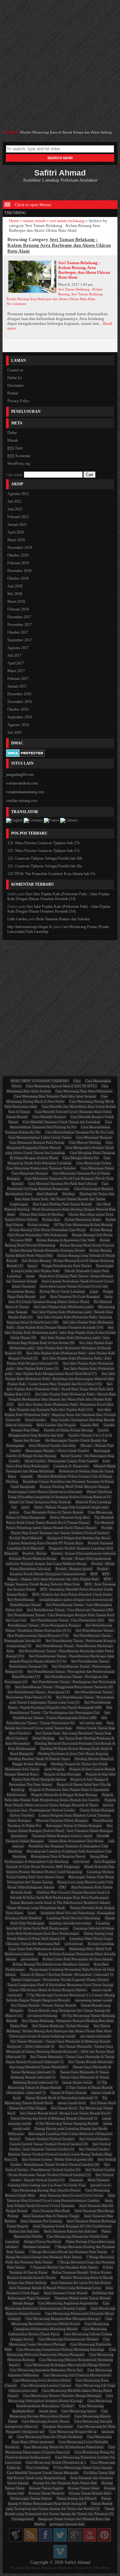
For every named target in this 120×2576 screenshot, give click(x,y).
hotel (32, 1913)
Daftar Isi (15, 378)
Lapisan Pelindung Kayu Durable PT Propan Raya (46, 1543)
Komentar (19, 456)
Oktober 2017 (18, 632)
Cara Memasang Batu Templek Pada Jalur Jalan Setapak (55, 1096)
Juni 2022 (15, 509)
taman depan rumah (77, 2082)
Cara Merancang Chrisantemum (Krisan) (68, 2339)
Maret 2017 (16, 671)
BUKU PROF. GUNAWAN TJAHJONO (40, 1081)
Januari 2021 (17, 525)
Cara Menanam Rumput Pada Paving (37, 1142)
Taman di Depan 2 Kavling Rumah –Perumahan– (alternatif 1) (67, 1974)
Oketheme (65, 2568)
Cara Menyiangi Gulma (94, 1163)
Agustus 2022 (18, 494)
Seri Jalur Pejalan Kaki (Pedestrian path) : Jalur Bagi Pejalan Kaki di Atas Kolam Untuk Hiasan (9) (60, 1332)
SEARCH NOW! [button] (60, 158)
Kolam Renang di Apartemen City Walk (66, 1240)
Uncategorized (23, 2519)
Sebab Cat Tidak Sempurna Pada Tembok (40, 1502)
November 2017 (20, 625)
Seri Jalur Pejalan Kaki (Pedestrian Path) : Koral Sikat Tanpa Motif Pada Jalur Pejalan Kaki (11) (59, 1389)
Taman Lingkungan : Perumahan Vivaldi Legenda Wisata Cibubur (60, 1980)
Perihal (13, 393)
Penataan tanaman (37, 2247)
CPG (63, 1887)
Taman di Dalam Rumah (68, 2093)
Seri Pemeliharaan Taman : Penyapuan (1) (39, 1692)
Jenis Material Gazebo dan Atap (52, 1445)
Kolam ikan (51, 1219)
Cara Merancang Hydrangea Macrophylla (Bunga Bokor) (67, 2365)
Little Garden (17, 919)
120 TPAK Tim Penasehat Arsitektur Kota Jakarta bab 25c (52, 874)
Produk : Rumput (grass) (74, 1569)
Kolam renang (38, 1225)
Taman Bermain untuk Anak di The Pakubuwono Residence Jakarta (60, 1903)
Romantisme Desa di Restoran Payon (58, 1856)
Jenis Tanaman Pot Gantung (41, 2221)
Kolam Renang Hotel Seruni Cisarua (87, 1245)
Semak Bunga (23, 2303)
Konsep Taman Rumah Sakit (90, 2493)
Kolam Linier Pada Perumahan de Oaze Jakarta (78, 1959)
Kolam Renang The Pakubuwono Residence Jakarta (51, 1964)
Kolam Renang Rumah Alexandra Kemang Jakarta (47, 1250)
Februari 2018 (18, 609)
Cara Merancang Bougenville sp (73, 2432)
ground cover (101, 2185)
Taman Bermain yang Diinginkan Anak (36, 1908)
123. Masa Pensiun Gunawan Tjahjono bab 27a (43, 851)
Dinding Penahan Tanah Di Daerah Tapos (39, 1759)
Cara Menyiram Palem (97, 1168)
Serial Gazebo (36, 1420)
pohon (14, 1512)
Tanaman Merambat (58, 2426)
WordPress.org (19, 464)
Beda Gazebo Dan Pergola (56, 1425)
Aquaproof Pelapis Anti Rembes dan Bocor (79, 1538)
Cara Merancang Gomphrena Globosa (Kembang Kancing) (60, 2349)
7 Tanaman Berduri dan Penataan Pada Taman (64, 2267)
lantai (30, 1276)
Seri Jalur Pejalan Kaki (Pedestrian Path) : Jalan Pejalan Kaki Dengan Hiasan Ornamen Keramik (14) (58, 896)
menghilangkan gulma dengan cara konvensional (76, 1600)
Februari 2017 (18, 679)
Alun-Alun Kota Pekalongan (28, 1466)
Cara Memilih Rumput (49, 1117)
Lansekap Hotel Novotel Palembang (73, 1918)
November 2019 (20, 548)
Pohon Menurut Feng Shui (70, 1517)
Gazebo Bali (90, 1425)
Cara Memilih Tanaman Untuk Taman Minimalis (43, 2473)
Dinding (68, 1194)
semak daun (48, 2411)
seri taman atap (91, 1723)
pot (43, 1297)
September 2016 (20, 717)
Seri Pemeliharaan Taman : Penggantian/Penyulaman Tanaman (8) (64, 1687)
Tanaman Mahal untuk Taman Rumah (83, 2298)
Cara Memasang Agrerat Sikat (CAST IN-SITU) (61, 1086)
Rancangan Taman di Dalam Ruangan (74, 1826)
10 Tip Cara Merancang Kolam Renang (83, 1225)
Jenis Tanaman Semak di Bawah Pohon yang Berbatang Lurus (55, 2288)
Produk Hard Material (26, 1538)
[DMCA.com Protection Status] (25, 754)
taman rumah (35, 221)
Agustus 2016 (18, 725)
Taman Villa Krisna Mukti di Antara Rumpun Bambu (48, 1990)
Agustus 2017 (18, 648)
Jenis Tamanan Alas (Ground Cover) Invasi (71, 2195)
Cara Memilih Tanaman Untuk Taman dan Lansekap (62, 1122)
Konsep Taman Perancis (46, 2493)
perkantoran (74, 1944)
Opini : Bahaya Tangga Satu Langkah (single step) (71, 1507)
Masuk (13, 440)
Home (14, 221)
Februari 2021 (18, 517)
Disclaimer (16, 386)
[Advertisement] (60, 68)
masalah (27, 1476)
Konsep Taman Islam (84, 2488)
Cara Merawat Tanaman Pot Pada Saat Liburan (63, 1184)
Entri (15, 448)
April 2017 (16, 663)
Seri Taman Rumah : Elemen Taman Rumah (44, 2005)
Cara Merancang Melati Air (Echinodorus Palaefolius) (64, 2447)
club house (81, 1861)
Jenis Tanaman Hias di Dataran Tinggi (51, 2216)
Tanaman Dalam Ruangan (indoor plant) (62, 1836)
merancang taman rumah (94, 2000)
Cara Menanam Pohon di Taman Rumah (54, 1512)
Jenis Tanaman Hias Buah (51, 2211)
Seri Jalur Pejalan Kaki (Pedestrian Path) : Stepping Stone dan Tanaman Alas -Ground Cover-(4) (60, 1415)
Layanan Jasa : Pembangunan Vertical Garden (41, 1810)
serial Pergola (54, 1769)
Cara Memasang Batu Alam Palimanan (84, 1091)
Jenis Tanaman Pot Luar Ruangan (75, 1297)
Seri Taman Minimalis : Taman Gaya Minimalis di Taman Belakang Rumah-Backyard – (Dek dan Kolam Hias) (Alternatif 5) (60, 2051)
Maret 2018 (16, 602)
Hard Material (47, 1194)
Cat (14, 1507)
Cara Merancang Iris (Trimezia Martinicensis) (77, 2375)
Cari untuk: (15, 475)
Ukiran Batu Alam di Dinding (42, 1214)
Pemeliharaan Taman (26, 1605)
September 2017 (20, 640)
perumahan (29, 1959)
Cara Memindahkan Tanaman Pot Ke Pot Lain (79, 1132)
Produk (107, 1528)
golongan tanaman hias (67, 2524)
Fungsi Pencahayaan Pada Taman (67, 1266)
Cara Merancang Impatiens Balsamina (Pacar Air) (46, 2370)
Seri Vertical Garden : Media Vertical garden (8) (57, 2159)
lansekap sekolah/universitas (70, 1923)
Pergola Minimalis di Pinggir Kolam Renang (64, 1795)
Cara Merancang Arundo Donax (46, 2421)
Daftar (12, 433)
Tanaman (76, 2180)
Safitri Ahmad (77, 2562)
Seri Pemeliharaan (21, 1600)
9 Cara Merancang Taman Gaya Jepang (83, 2468)
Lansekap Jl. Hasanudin (71, 1466)
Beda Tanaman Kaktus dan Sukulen (63, 919)
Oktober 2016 (18, 709)
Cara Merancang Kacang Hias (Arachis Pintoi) (46, 2190)
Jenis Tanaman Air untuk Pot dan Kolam (81, 2283)
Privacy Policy (18, 401)
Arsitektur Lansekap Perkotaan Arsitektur (60, 175)
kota (106, 1461)
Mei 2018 (15, 594)
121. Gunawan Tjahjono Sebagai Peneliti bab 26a (45, 866)
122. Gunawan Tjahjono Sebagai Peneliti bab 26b (45, 858)
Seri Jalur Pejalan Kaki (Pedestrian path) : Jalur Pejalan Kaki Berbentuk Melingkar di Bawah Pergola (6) (59, 1348)
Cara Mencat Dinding (85, 1142)
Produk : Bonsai (35, 1553)
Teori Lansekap (37, 2468)
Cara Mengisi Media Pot (81, 1158)
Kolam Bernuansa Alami (83, 1219)
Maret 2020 (16, 540)
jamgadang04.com (20, 775)
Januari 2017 (17, 686)
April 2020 (16, 532)
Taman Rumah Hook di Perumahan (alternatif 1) (61, 2098)
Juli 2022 (14, 501)
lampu (32, 1266)
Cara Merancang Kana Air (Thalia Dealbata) (50, 2437)
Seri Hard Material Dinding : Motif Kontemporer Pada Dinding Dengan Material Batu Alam (60, 1209)
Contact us (15, 370)
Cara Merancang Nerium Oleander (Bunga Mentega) (62, 2396)
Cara (77, 1081)
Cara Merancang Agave (79, 2411)
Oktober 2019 (18, 555)
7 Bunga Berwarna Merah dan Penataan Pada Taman (68, 2252)
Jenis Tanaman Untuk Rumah (66, 2293)
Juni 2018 (15, 586)
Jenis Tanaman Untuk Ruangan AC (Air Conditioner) (72, 2226)
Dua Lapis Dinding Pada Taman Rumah (62, 1204)
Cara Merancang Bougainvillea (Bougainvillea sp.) (63, 2319)
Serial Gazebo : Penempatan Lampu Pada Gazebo (61, 1461)
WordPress (102, 2568)
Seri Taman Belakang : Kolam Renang (60, 2026)
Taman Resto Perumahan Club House (76, 1841)
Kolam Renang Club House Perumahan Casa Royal (48, 1230)
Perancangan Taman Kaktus (31, 2498)
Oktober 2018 (18, 578)
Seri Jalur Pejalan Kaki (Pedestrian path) (64, 1307)
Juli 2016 (14, 733)
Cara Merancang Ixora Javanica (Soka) (42, 2380)
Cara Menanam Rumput (94, 1137)
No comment (16, 304)
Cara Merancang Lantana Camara (46, 2385)
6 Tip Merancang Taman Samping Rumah (67, 2123)
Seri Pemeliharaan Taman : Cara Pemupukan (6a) (67, 1620)
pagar (94, 1291)
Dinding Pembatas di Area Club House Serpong (73, 1754)
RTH (94, 1574)
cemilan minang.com (22, 801)
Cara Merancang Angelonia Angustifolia (68, 2303)
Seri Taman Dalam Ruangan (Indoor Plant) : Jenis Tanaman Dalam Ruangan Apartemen (60, 1831)
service (108, 1805)
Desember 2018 (19, 571)
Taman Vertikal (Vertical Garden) (50, 2139)
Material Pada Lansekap (93, 1502)
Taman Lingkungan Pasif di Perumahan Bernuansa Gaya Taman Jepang (60, 1985)
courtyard (15, 1995)
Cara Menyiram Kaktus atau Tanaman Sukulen (41, 1168)
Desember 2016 (19, 694)
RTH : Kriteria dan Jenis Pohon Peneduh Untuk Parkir (72, 1594)
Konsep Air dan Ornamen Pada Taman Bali (65, 2483)
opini (25, 1507)
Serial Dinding (43, 1738)
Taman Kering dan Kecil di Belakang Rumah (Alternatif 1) (54, 2118)
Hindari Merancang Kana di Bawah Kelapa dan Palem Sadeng (66, 132)
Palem (106, 2231)
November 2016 (20, 702)
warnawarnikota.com (22, 783)
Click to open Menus (32, 205)
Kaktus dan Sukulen (24, 2231)
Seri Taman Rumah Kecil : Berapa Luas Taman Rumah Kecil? (65, 2113)
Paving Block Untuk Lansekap (62, 1291)
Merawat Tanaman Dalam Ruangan (62, 1820)
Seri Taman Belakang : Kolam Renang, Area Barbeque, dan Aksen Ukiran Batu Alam (84, 270)
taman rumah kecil (72, 2103)
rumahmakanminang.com (25, 792)
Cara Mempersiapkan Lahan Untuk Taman (40, 1137)
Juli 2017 (14, 655)
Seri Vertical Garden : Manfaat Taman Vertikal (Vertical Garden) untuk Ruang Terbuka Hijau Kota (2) (58, 2154)
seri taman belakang (67, 221)
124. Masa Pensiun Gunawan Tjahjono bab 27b (44, 843)
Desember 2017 (19, 617)
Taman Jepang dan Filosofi (76, 2498)
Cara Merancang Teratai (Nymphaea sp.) (56, 2462)
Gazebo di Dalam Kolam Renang (68, 1430)
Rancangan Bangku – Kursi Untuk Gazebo (57, 1451)
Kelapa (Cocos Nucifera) (43, 2242)
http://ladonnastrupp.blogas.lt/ (30, 927)
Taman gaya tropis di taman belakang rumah (42, 2036)
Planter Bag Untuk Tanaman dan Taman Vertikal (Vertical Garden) (60, 1533)
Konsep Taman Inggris (46, 2488)
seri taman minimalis (96, 2036)
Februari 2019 (18, 563)
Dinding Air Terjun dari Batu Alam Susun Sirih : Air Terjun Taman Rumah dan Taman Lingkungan (62, 1199)
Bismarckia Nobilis (28, 2236)
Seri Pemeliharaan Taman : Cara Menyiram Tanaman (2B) (70, 1610)
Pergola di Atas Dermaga (62, 1774)
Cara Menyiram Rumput (30, 1173)
